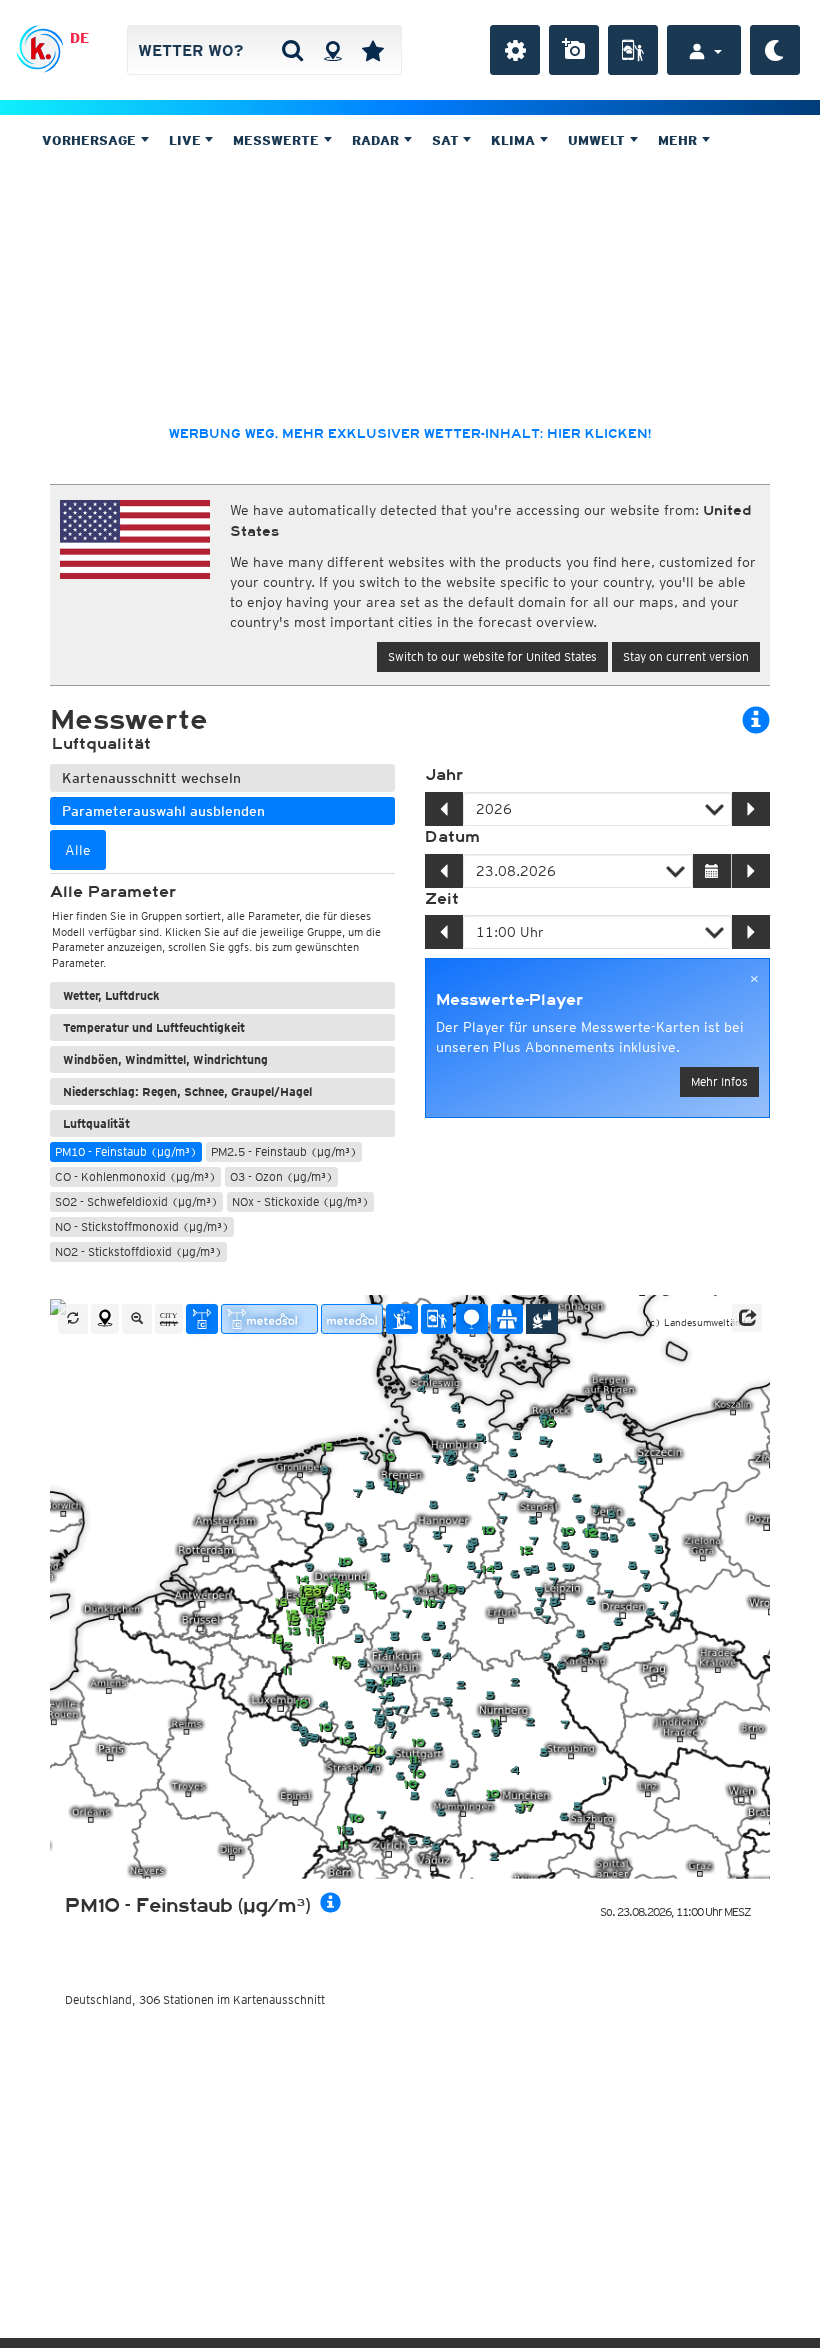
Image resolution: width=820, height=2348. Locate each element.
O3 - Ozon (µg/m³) (281, 1176)
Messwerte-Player (509, 1000)
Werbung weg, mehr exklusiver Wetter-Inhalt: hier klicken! (410, 434)
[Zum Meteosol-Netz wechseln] (352, 1319)
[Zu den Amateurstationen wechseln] (402, 1319)
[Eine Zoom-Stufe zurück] (137, 1319)
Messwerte (278, 140)
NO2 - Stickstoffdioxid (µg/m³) (138, 1251)
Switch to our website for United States (492, 656)
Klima (515, 140)
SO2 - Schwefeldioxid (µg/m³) (136, 1201)
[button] (747, 1318)
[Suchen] (292, 50)
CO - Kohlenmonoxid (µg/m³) (135, 1176)
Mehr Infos (719, 1081)
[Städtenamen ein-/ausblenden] (169, 1319)
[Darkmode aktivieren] (775, 50)
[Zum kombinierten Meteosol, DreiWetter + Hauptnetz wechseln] (269, 1319)
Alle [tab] (78, 850)
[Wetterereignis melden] (633, 50)
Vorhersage (91, 140)
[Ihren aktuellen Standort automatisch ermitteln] (332, 50)
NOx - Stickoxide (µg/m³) (300, 1201)
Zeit (442, 899)
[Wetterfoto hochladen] (574, 50)
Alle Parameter (113, 892)
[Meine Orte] (373, 50)
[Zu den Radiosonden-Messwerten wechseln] (472, 1319)
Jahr (444, 775)
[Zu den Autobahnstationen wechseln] (507, 1319)
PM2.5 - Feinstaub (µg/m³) (284, 1151)
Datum (452, 837)
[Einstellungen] (515, 50)
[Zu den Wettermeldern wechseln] (437, 1319)
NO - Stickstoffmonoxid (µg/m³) (142, 1226)
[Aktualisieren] (73, 1319)
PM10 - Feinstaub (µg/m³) (126, 1151)
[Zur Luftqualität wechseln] (542, 1319)
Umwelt (598, 140)
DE (79, 38)
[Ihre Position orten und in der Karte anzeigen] (105, 1319)
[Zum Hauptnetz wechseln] (202, 1319)
